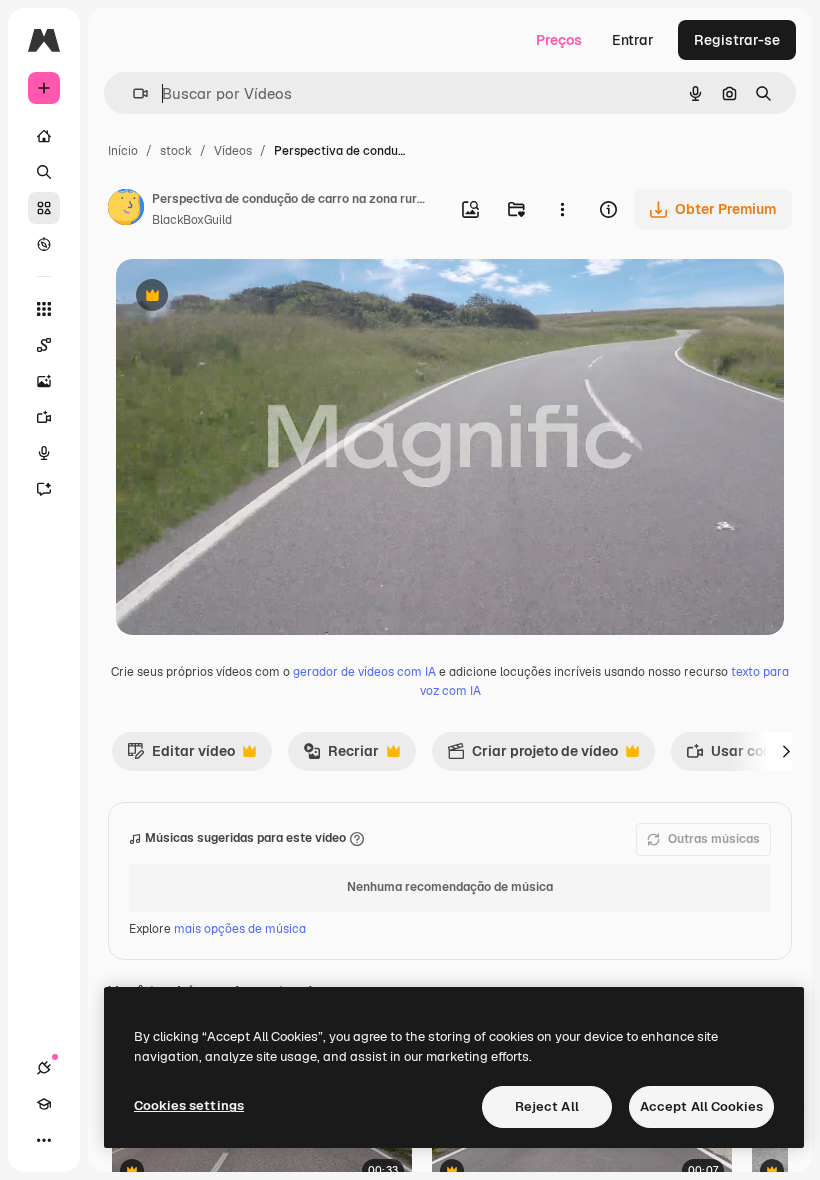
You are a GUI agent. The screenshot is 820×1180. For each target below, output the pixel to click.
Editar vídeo (181, 756)
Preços (559, 40)
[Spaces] (44, 345)
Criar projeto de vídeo (532, 756)
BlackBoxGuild (192, 220)
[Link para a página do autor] (126, 210)
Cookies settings (189, 1105)
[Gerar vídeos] (44, 417)
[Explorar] (44, 244)
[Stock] (44, 208)
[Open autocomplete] (132, 93)
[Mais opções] (562, 209)
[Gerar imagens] (44, 381)
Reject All (547, 1106)
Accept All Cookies (701, 1106)
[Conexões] (44, 1068)
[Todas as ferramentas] (44, 309)
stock (176, 151)
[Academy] (44, 1104)
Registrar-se (737, 40)
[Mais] (44, 1140)
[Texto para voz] (44, 453)
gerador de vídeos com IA (364, 672)
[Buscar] (44, 172)
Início (123, 151)
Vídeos (233, 151)
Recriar (341, 756)
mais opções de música (240, 929)
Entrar (633, 40)
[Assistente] (44, 489)
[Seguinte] (786, 751)
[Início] (44, 136)
